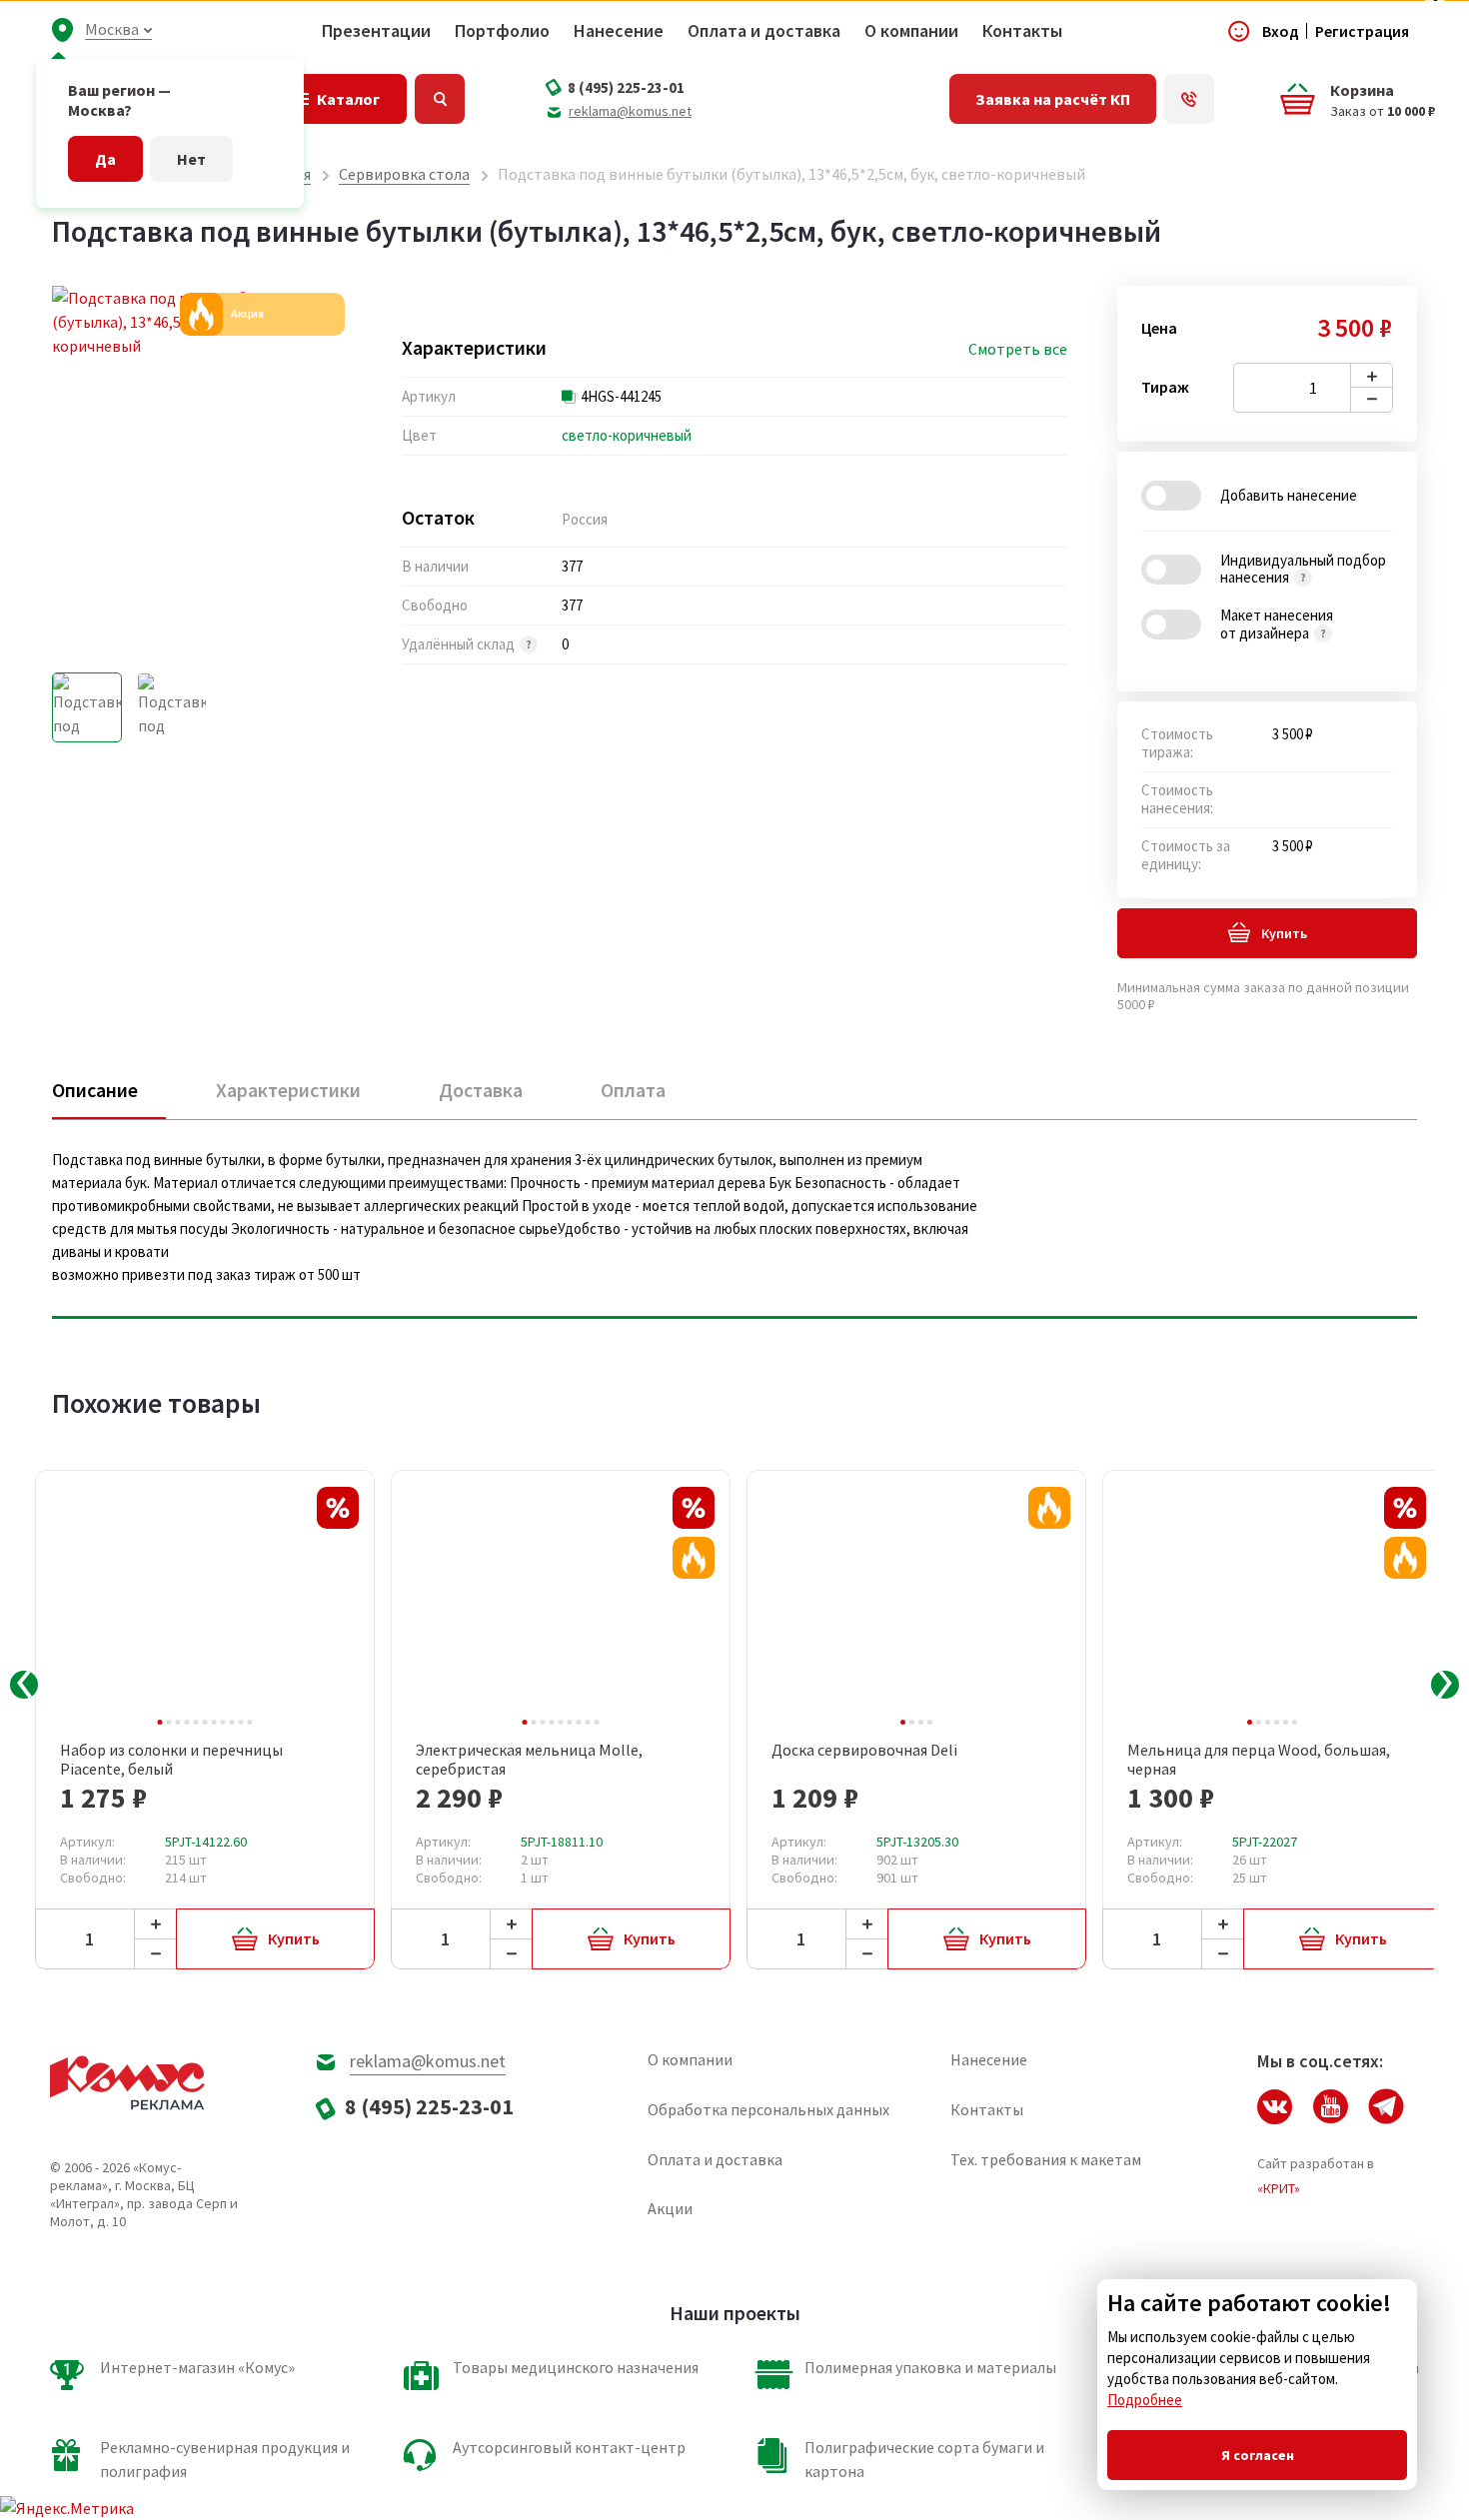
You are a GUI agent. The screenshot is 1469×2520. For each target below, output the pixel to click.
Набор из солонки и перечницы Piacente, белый (171, 1760)
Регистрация (1362, 31)
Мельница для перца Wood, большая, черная (1259, 1760)
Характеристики (288, 1090)
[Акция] (694, 1558)
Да (105, 159)
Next (1445, 1685)
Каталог (348, 99)
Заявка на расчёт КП (1053, 99)
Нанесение (619, 31)
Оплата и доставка (764, 31)
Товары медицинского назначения (576, 2367)
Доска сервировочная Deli (864, 1750)
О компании (911, 31)
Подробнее (1145, 2400)
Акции (670, 2208)
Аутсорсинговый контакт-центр (569, 2447)
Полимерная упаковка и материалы (930, 2367)
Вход (1281, 31)
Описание (95, 1090)
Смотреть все (1018, 349)
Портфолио (502, 31)
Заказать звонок (1189, 99)
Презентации (376, 31)
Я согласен (1258, 2455)
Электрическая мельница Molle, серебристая (529, 1760)
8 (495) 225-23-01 (626, 87)
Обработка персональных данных (768, 2109)
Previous (24, 1685)
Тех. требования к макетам (1046, 2159)
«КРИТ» (1279, 2188)
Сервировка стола (404, 174)
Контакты (1022, 31)
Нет (191, 159)
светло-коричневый (627, 435)
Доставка (481, 1090)
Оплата (633, 1090)
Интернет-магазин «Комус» (197, 2367)
